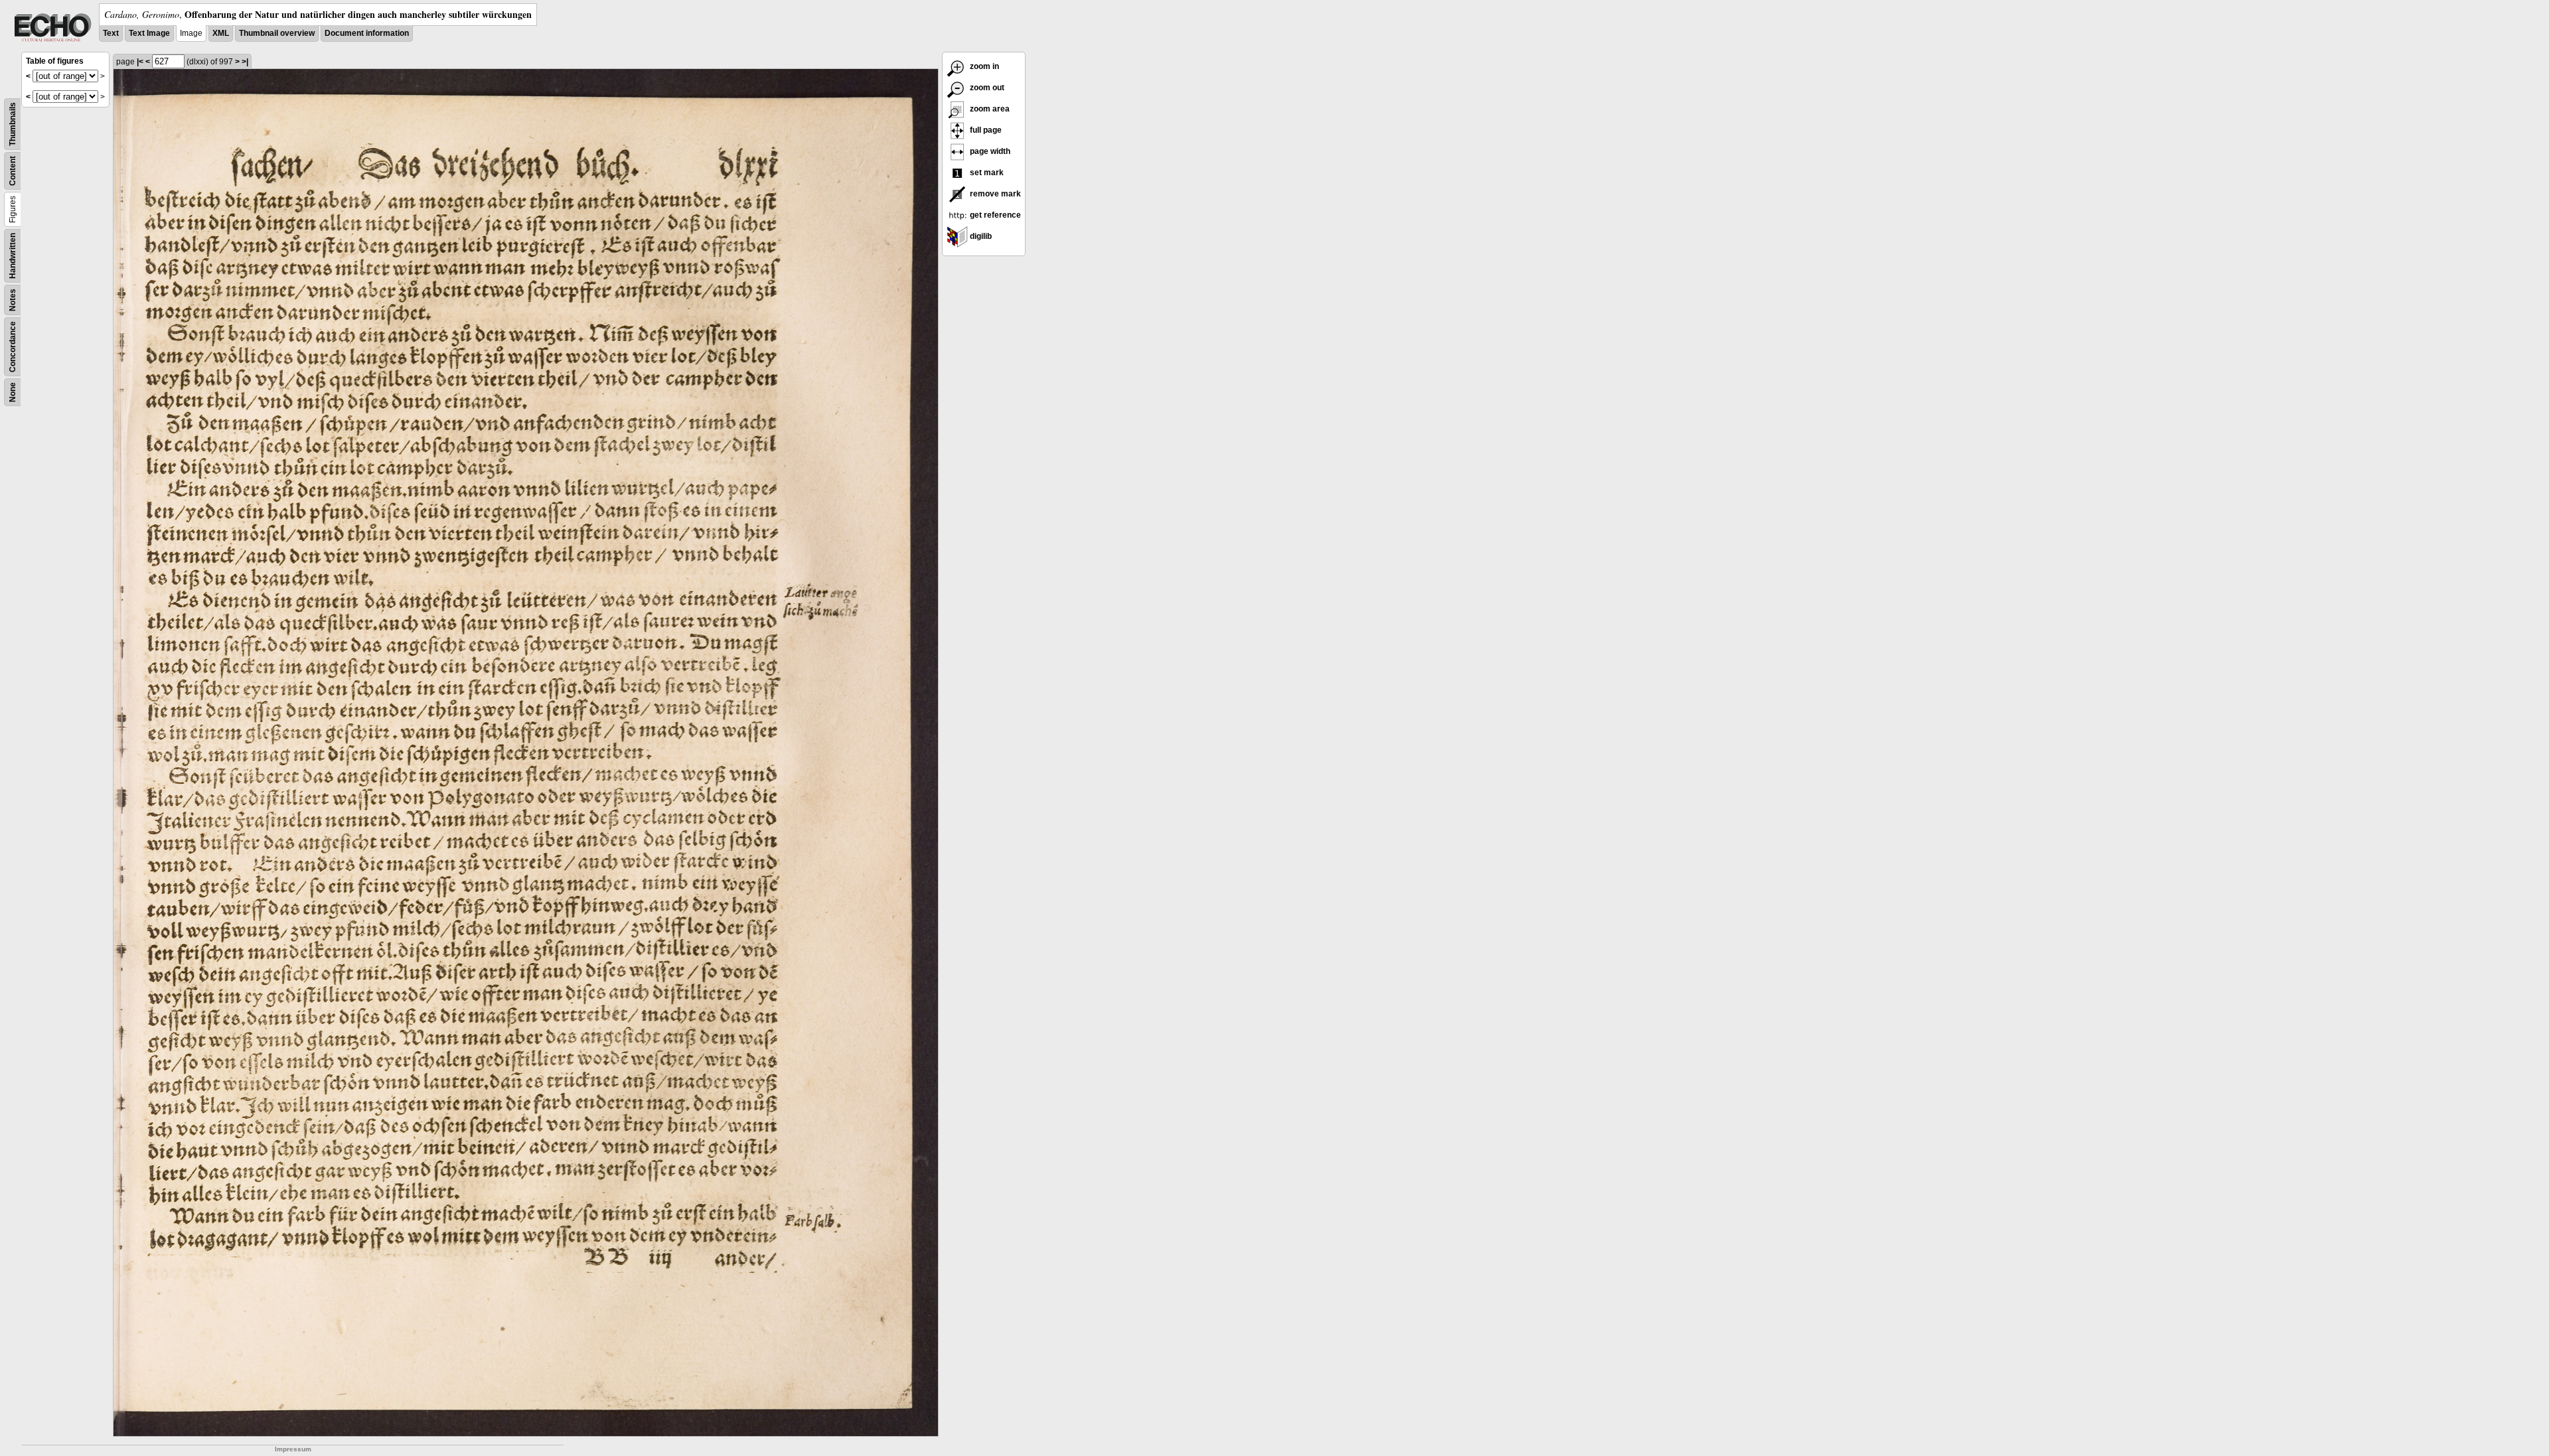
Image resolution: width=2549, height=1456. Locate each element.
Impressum (293, 1449)
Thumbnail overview (277, 33)
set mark (986, 173)
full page (985, 130)
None (13, 392)
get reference (994, 215)
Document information (367, 33)
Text (111, 33)
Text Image (149, 33)
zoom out (986, 88)
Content (13, 171)
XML (221, 33)
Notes (13, 300)
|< (140, 62)
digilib (980, 236)
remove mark (994, 194)
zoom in (983, 66)
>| (245, 62)
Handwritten (13, 256)
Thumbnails (13, 124)
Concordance (13, 347)
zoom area (989, 109)
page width (989, 151)
